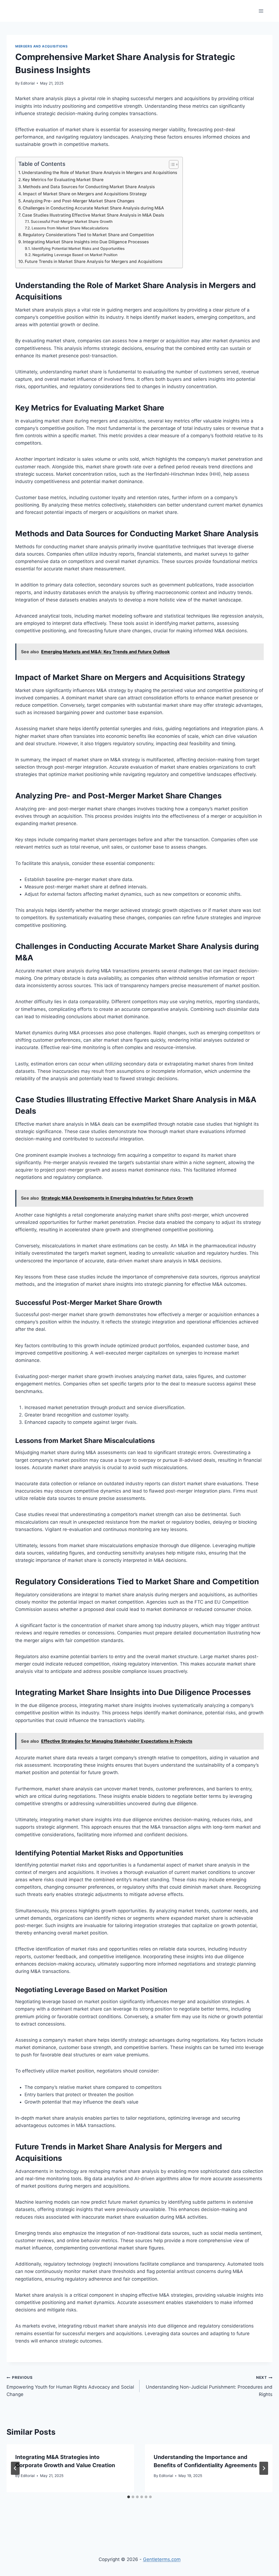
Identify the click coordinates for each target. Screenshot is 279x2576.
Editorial (28, 83)
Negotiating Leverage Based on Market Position (75, 255)
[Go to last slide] (15, 2468)
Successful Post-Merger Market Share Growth (72, 221)
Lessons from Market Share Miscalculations (70, 228)
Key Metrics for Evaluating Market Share (63, 180)
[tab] (129, 2497)
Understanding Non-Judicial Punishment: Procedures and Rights (209, 2386)
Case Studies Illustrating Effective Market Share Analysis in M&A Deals (93, 215)
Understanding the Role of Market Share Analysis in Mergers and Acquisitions (99, 173)
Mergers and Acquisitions (41, 46)
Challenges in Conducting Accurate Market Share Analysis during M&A (93, 208)
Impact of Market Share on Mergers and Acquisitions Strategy (85, 194)
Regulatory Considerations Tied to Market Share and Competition (88, 235)
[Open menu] (261, 11)
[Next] (264, 2468)
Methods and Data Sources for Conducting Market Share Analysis (89, 187)
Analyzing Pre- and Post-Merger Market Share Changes (79, 201)
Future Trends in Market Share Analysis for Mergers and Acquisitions (94, 261)
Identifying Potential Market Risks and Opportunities (78, 248)
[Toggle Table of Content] (171, 164)
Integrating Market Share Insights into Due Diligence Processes (86, 242)
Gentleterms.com (162, 2559)
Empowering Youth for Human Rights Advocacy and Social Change (70, 2386)
